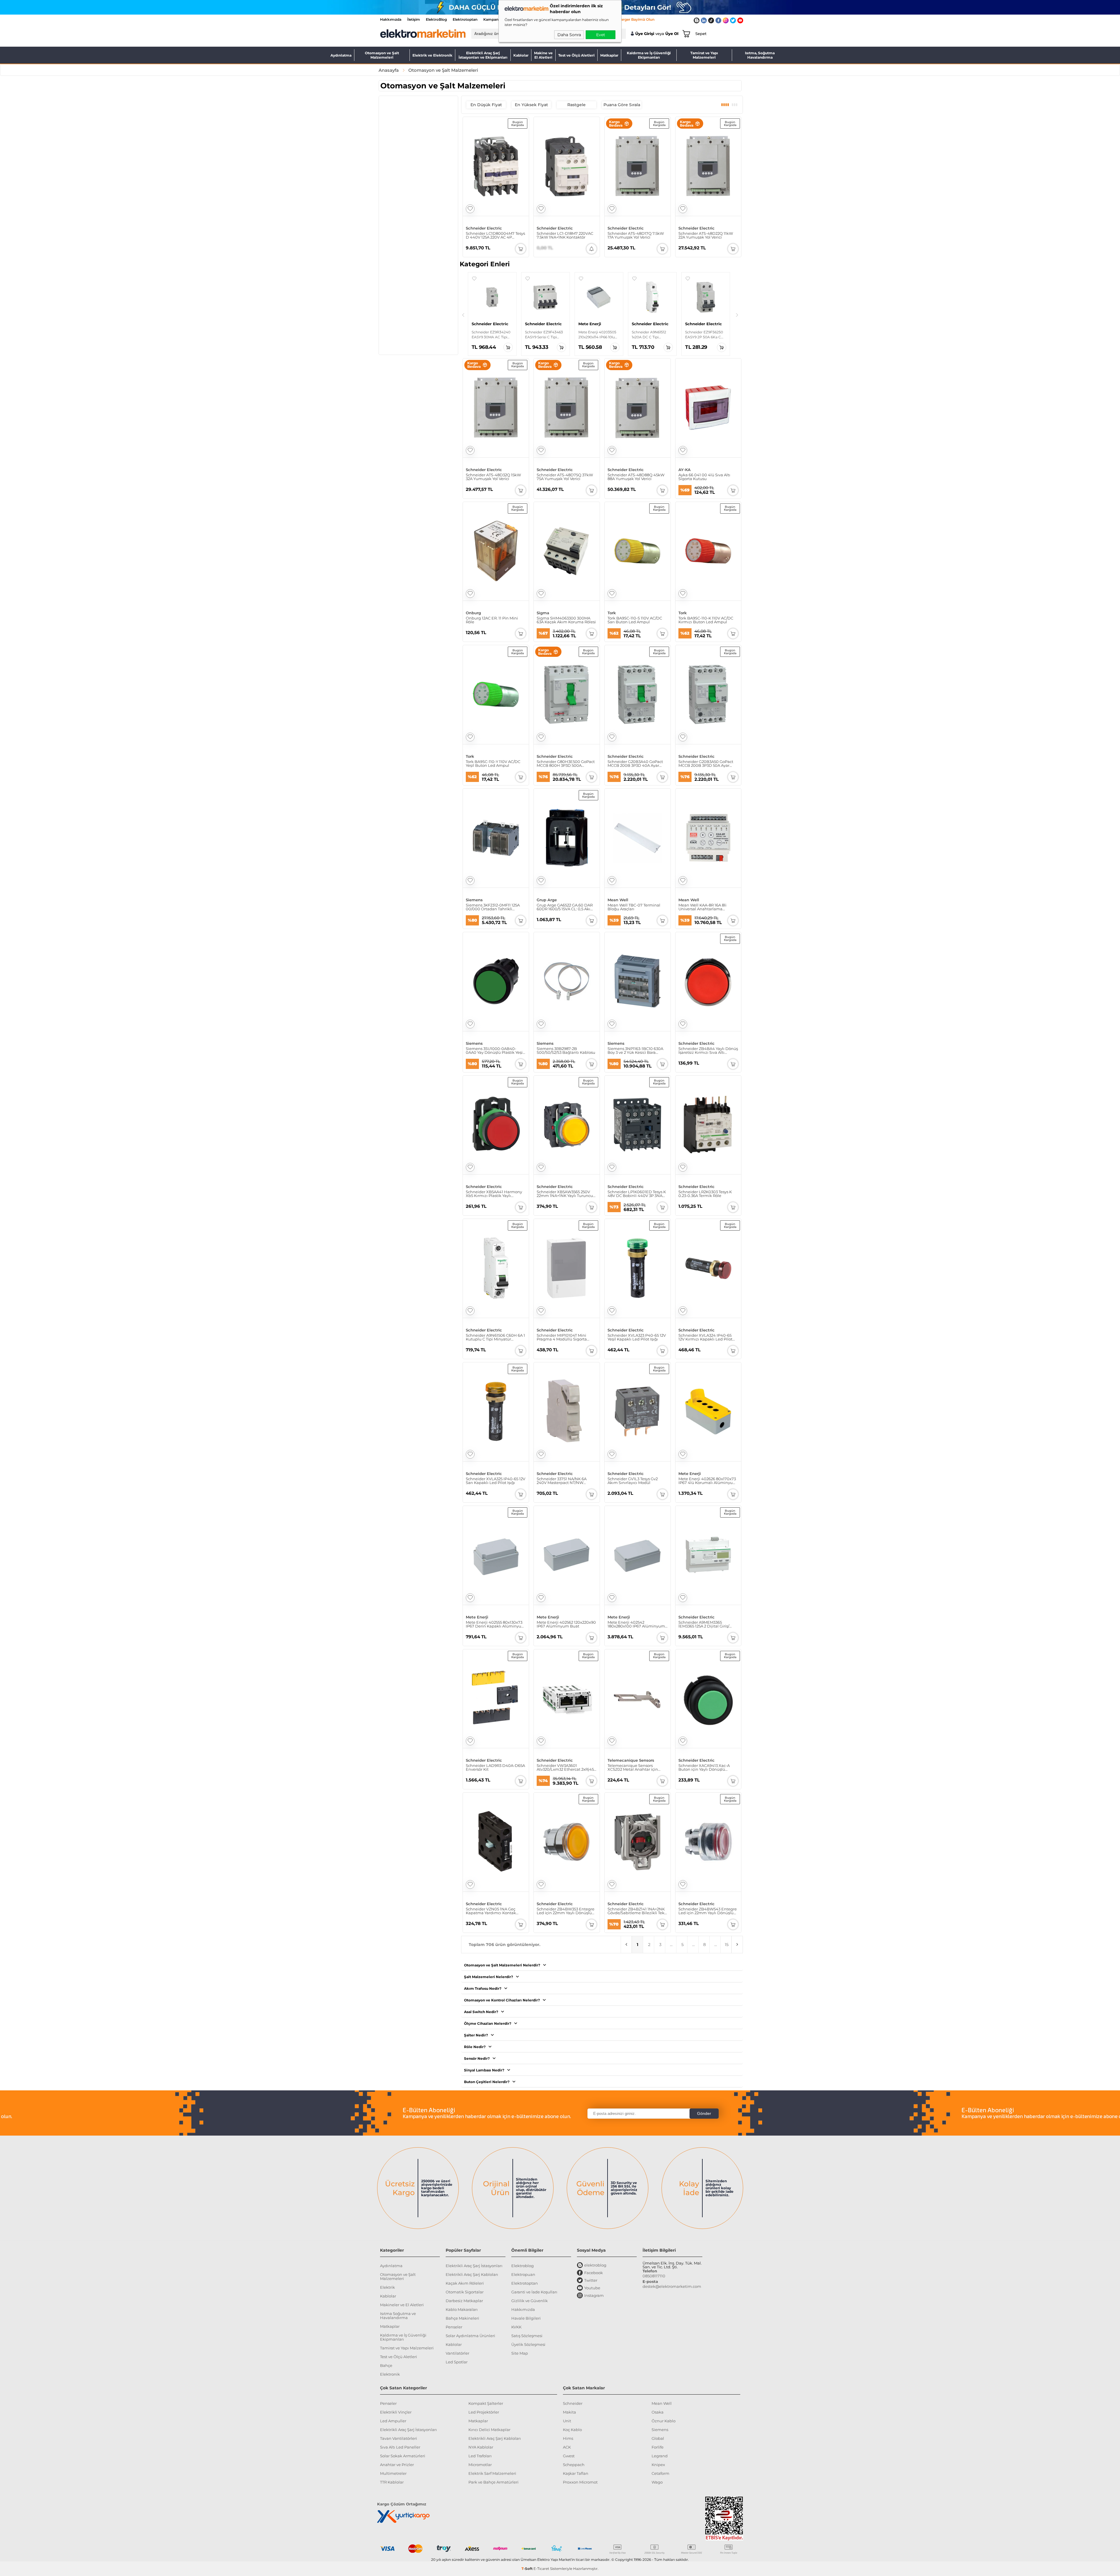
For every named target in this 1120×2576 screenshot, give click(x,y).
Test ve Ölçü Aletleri (576, 55)
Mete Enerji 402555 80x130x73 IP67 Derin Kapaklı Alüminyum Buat (496, 1624)
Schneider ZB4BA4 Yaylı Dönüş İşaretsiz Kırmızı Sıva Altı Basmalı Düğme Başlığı (708, 1051)
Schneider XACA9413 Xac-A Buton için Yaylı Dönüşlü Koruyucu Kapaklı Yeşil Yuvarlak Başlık (704, 1767)
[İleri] (737, 1945)
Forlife (658, 2447)
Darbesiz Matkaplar (464, 2301)
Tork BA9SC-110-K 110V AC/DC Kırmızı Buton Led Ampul (706, 620)
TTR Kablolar (392, 2482)
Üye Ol (672, 34)
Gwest (569, 2456)
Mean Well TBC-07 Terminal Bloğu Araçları (634, 907)
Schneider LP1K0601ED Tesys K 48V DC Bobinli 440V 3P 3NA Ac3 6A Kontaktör (637, 1194)
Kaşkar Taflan (576, 2473)
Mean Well (618, 900)
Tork (612, 613)
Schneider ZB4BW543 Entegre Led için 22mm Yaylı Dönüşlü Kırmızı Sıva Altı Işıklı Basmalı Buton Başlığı (708, 1911)
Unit (567, 2421)
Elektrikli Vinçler (396, 2412)
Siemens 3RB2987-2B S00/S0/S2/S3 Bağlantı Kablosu (566, 1051)
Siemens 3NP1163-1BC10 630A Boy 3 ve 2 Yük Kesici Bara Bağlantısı (635, 1051)
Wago (657, 2482)
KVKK (516, 2327)
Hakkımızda (391, 19)
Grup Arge (547, 900)
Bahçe (386, 2365)
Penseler (454, 2327)
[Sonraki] (737, 315)
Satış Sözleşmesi (527, 2336)
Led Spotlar (457, 2362)
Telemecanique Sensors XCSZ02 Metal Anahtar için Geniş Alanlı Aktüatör (633, 1767)
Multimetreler (393, 2473)
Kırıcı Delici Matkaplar (489, 2430)
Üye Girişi (645, 34)
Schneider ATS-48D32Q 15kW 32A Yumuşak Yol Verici (493, 477)
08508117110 (654, 2276)
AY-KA (685, 470)
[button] (474, 279)
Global (658, 2438)
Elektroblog (523, 2266)
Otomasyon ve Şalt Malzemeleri (382, 55)
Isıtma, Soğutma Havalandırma (760, 55)
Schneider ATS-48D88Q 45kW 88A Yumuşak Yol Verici (636, 477)
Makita (569, 2412)
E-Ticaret (541, 2569)
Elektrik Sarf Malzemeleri (492, 2473)
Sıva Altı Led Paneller (400, 2447)
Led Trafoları (480, 2456)
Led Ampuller (393, 2421)
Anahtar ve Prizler (397, 2465)
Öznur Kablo (664, 2421)
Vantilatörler (457, 2353)
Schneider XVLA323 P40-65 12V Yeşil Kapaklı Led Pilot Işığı (637, 1337)
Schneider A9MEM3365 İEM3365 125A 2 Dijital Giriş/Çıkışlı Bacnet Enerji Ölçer (704, 1624)
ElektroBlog (436, 19)
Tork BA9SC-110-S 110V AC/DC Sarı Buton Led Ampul (635, 620)
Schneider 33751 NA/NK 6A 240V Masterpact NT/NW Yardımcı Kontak (562, 1481)
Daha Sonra (569, 35)
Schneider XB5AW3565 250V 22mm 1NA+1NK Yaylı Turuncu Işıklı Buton (565, 1194)
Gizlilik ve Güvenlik (530, 2301)
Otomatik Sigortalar (465, 2292)
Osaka (658, 2412)
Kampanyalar (495, 19)
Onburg (473, 613)
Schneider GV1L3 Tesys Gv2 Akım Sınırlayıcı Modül (633, 1481)
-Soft (527, 2569)
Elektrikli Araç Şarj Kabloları (472, 2274)
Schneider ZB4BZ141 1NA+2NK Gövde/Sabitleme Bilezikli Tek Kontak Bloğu (636, 1911)
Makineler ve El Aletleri (402, 2305)
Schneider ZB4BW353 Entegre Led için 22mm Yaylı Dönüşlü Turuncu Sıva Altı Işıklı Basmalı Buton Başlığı (566, 1911)
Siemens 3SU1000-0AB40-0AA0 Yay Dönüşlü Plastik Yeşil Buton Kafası (495, 1051)
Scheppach (574, 2465)
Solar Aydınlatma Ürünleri (470, 2336)
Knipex (658, 2465)
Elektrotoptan (465, 19)
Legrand (660, 2456)
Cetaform (660, 2473)
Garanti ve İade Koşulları (534, 2292)
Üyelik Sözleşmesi (528, 2344)
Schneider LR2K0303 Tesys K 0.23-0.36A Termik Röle (705, 1194)
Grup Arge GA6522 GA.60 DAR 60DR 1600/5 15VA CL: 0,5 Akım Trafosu (566, 907)
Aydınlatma (341, 55)
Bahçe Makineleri (462, 2318)
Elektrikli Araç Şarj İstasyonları (474, 2266)
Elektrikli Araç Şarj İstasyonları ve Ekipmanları (483, 55)
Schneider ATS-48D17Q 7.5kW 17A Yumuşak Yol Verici (636, 235)
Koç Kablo (572, 2430)
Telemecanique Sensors (631, 1760)
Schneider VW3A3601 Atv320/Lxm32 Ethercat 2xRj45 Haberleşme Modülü (565, 1767)
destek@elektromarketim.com (672, 2286)
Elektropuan (523, 2274)
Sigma (543, 613)
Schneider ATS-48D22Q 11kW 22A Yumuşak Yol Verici (706, 235)
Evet (601, 35)
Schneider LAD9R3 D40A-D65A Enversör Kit (495, 1767)
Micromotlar (480, 2465)
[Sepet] (685, 34)
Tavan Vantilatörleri (399, 2438)
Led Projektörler (484, 2412)
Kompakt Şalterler (486, 2403)
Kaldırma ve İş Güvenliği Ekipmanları (649, 55)
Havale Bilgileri (526, 2318)
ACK (567, 2447)
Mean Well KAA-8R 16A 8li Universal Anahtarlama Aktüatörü (702, 907)
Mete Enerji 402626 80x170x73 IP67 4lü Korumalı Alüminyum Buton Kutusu (708, 1481)
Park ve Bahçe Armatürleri (494, 2482)
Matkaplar (609, 55)
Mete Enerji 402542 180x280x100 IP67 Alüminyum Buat (636, 1624)
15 (727, 1945)
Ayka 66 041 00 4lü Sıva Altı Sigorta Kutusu (704, 477)
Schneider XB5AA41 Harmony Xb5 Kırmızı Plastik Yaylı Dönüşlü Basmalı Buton (494, 1194)
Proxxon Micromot (580, 2482)
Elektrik (387, 2287)
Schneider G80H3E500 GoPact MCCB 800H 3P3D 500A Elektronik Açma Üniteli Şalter (566, 764)
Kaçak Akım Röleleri (465, 2283)
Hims (568, 2438)
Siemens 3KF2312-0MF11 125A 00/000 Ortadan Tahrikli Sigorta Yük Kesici (493, 907)
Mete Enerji (690, 1474)
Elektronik (390, 2374)
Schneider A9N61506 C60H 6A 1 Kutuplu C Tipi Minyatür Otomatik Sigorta (495, 1337)
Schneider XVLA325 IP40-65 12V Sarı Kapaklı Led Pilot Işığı (496, 1481)
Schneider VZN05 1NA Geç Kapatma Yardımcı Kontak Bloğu (491, 1911)
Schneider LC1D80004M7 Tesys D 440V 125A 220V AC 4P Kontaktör (495, 235)
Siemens (474, 900)
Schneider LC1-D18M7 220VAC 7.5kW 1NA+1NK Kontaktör (565, 235)
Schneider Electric (484, 228)
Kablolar (521, 55)
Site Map (520, 2353)
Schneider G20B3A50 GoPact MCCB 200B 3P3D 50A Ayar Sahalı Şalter (706, 764)
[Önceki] (463, 315)
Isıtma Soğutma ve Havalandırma (398, 2316)
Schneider (573, 2403)
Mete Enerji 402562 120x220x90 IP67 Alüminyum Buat (566, 1624)
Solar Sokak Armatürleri (403, 2456)
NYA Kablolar (481, 2447)
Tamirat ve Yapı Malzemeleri (704, 55)
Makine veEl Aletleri (543, 55)
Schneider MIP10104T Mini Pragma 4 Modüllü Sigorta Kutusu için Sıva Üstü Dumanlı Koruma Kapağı (566, 1337)
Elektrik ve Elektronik (432, 55)
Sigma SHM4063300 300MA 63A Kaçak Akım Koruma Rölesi (566, 620)
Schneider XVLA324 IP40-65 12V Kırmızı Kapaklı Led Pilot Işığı (705, 1337)
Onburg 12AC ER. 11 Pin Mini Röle (492, 620)
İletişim (414, 19)
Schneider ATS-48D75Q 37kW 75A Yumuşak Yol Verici (565, 477)
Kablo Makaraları (462, 2309)
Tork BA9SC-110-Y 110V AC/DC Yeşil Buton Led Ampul (493, 764)
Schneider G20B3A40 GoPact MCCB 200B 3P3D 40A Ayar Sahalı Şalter (635, 764)
